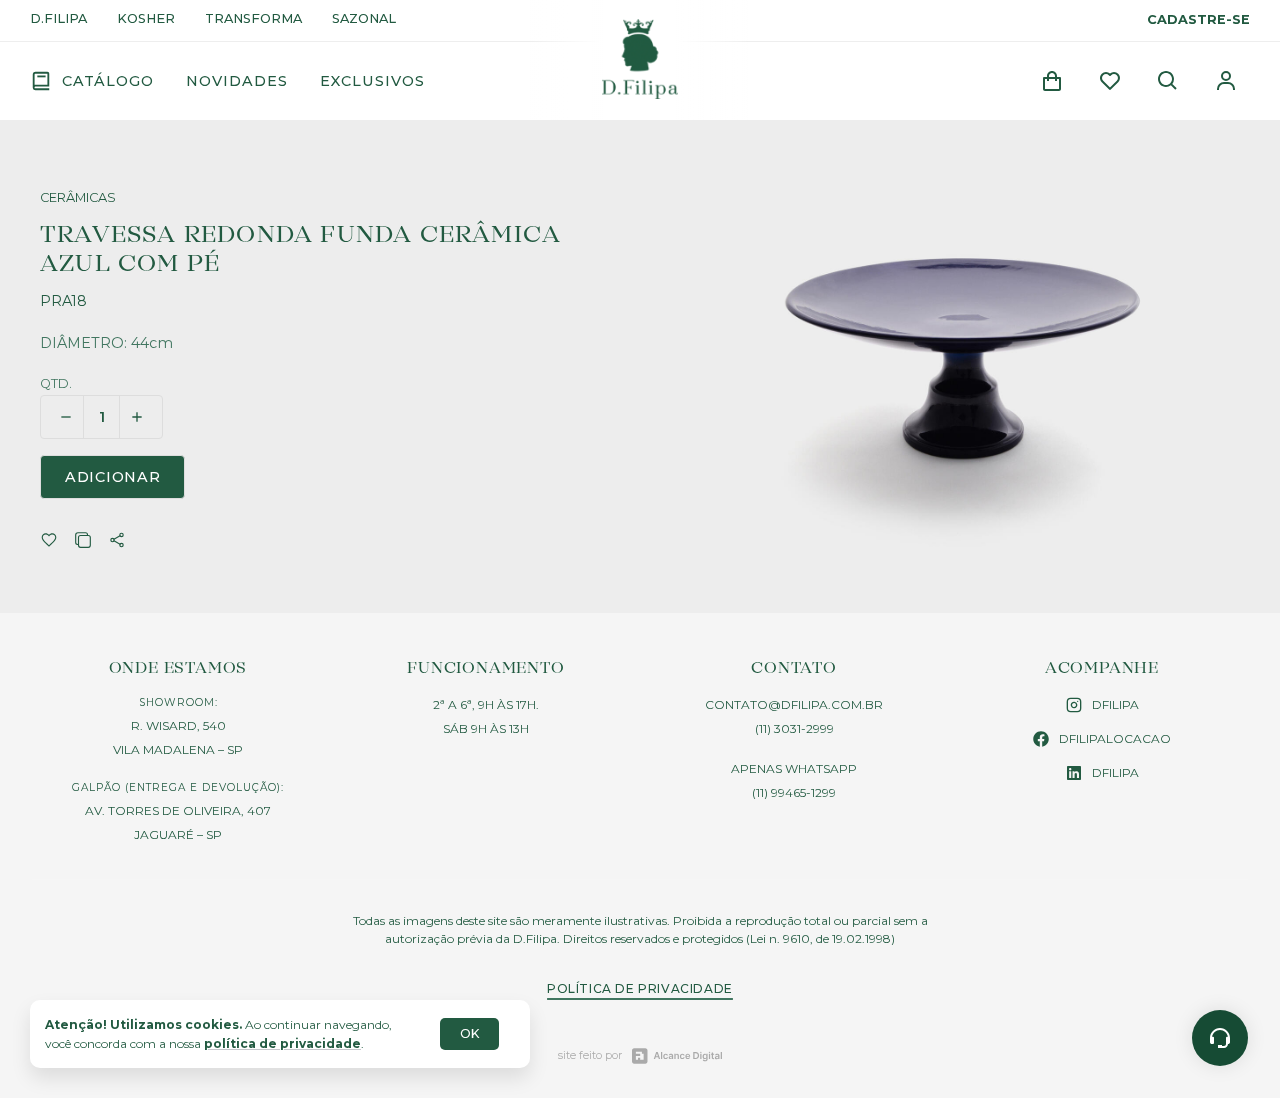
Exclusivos (372, 81)
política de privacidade (282, 1043)
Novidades (237, 81)
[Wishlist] (1110, 81)
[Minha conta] (1226, 81)
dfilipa (1115, 704)
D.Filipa (58, 19)
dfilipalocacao (1115, 738)
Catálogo (108, 81)
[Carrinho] (1052, 81)
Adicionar (112, 477)
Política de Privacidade (640, 988)
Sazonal (364, 19)
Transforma (253, 19)
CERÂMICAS (78, 198)
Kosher (146, 19)
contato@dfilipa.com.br (794, 704)
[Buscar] (1168, 81)
